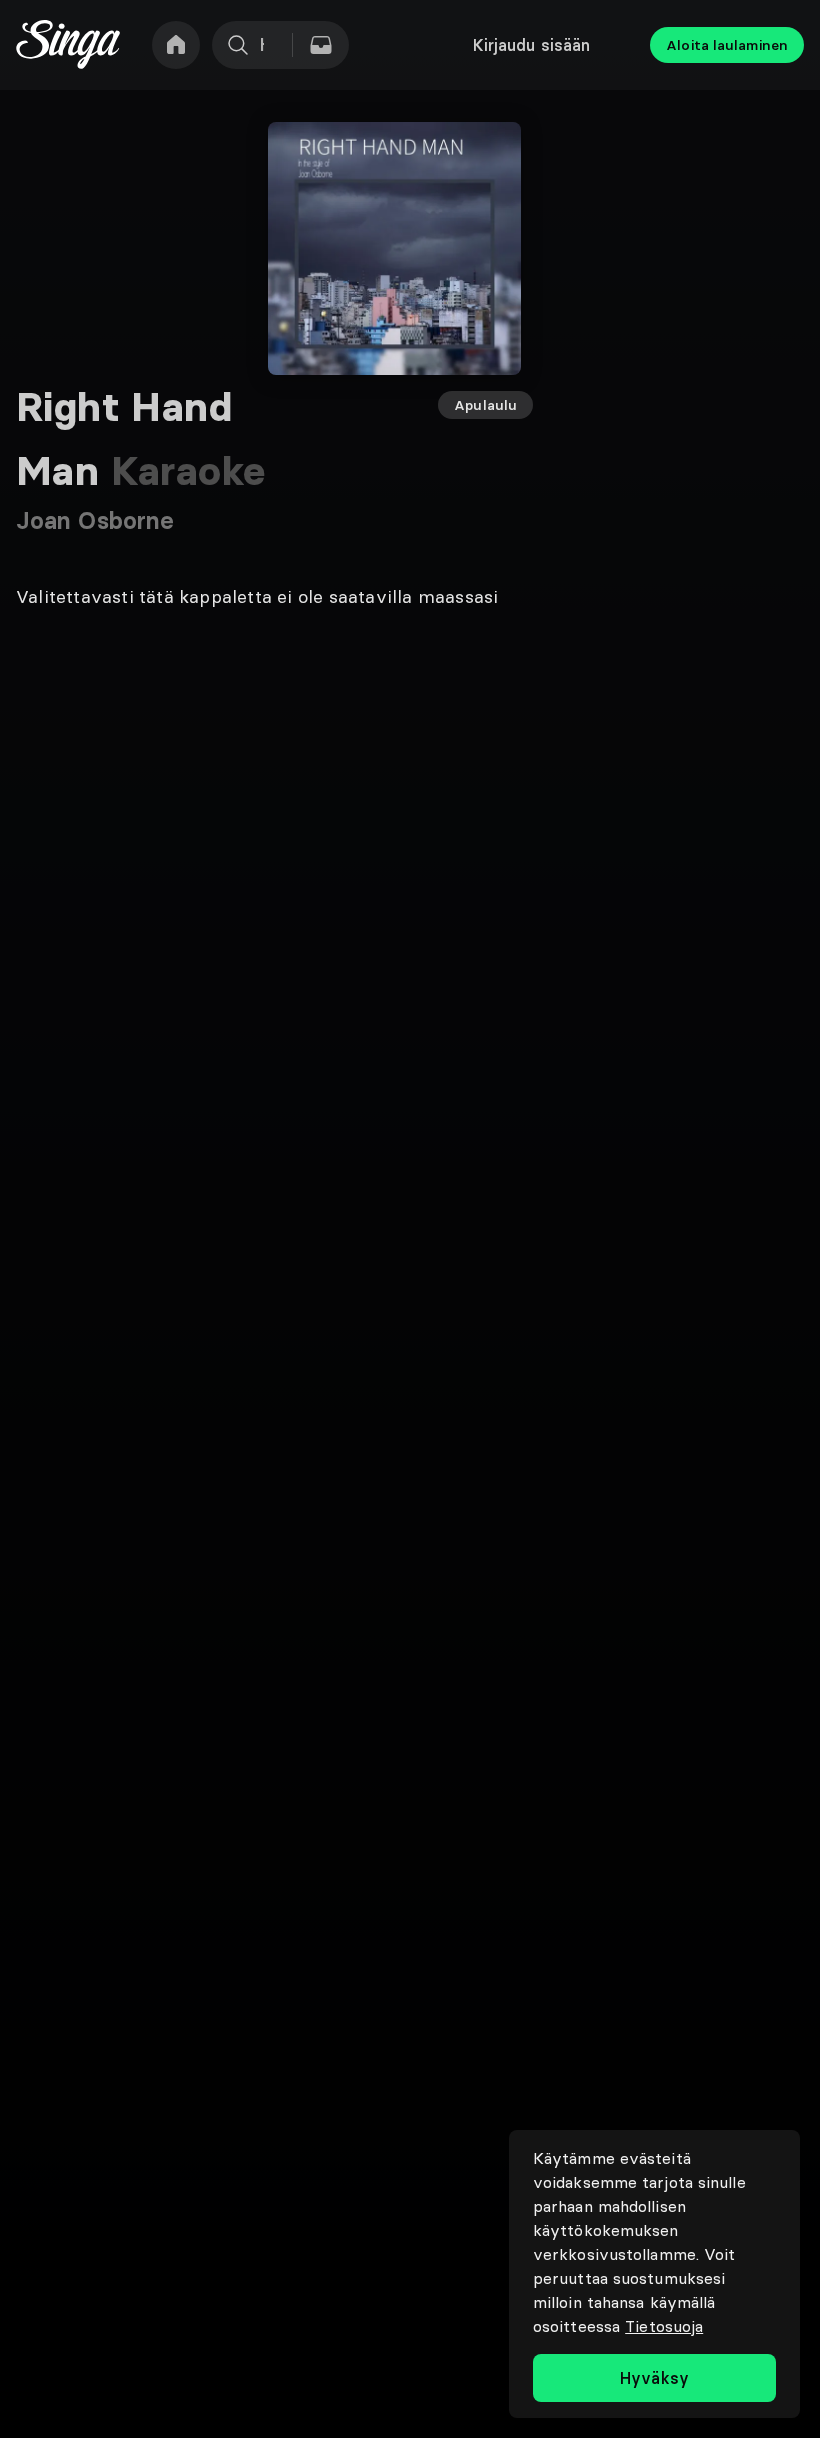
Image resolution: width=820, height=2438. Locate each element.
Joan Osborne (95, 520)
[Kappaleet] (321, 45)
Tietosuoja (664, 2326)
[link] (176, 45)
